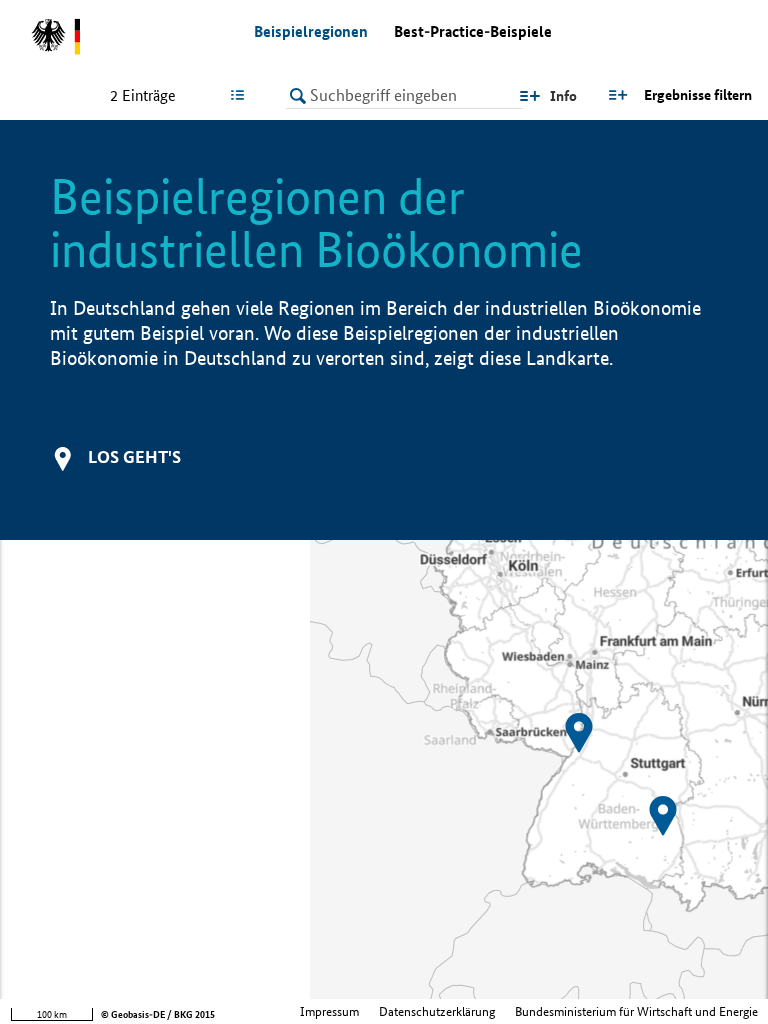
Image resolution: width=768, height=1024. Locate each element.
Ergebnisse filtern (698, 95)
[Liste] (241, 95)
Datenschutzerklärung (437, 1011)
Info (563, 96)
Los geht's (134, 456)
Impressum (329, 1011)
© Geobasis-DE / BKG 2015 (158, 1014)
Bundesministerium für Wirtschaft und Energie (636, 1011)
